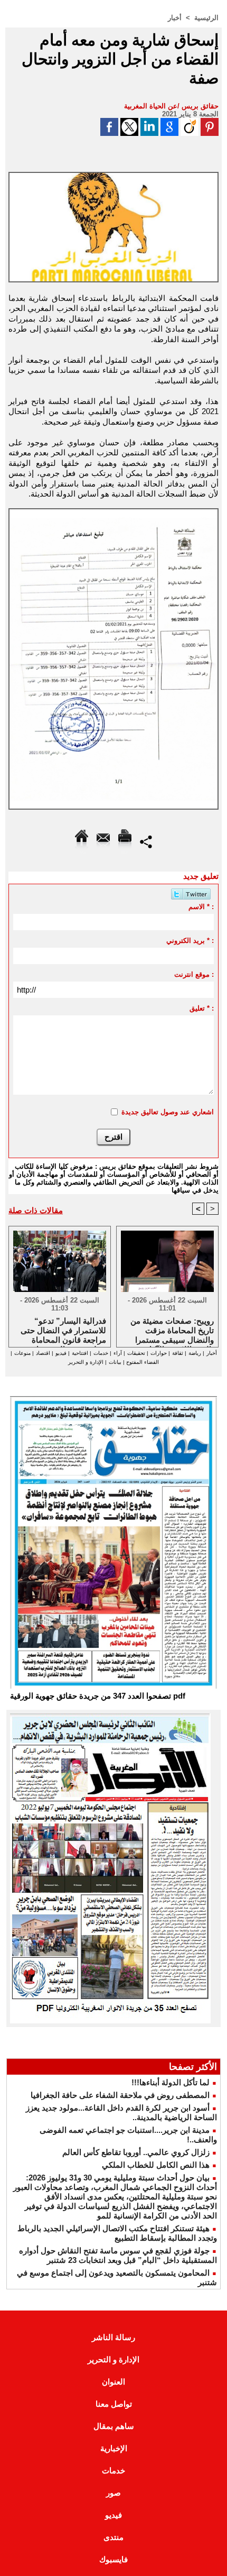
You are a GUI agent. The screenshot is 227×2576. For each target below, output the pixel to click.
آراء (118, 1353)
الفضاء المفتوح (142, 1362)
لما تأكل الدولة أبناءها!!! (171, 2082)
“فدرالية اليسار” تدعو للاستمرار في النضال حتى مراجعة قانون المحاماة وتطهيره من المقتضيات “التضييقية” (63, 1330)
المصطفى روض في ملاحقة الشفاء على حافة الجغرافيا (120, 2095)
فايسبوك (113, 2559)
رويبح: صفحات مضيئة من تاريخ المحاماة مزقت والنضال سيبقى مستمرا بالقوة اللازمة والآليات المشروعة (172, 1330)
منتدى (113, 2537)
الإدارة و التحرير (86, 1362)
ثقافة (178, 1353)
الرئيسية (206, 18)
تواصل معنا (114, 2404)
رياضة (195, 1353)
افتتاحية (80, 1353)
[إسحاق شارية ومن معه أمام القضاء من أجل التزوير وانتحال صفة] (113, 176)
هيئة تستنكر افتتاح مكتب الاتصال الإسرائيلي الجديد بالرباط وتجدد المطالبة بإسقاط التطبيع (117, 2233)
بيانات (115, 1362)
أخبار (175, 18)
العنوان (113, 2382)
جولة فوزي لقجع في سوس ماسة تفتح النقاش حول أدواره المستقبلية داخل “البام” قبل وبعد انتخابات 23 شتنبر (118, 2255)
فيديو (61, 1353)
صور (113, 2493)
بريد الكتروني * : (190, 941)
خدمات (101, 1353)
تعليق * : (202, 1008)
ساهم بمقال (114, 2426)
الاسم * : (201, 907)
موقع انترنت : (194, 974)
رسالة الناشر (113, 2337)
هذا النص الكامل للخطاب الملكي (156, 2165)
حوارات (159, 1353)
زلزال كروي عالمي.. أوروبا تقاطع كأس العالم (136, 2152)
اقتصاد (43, 1353)
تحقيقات (136, 1353)
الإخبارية (114, 2448)
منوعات (22, 1353)
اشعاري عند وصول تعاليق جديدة (168, 1112)
